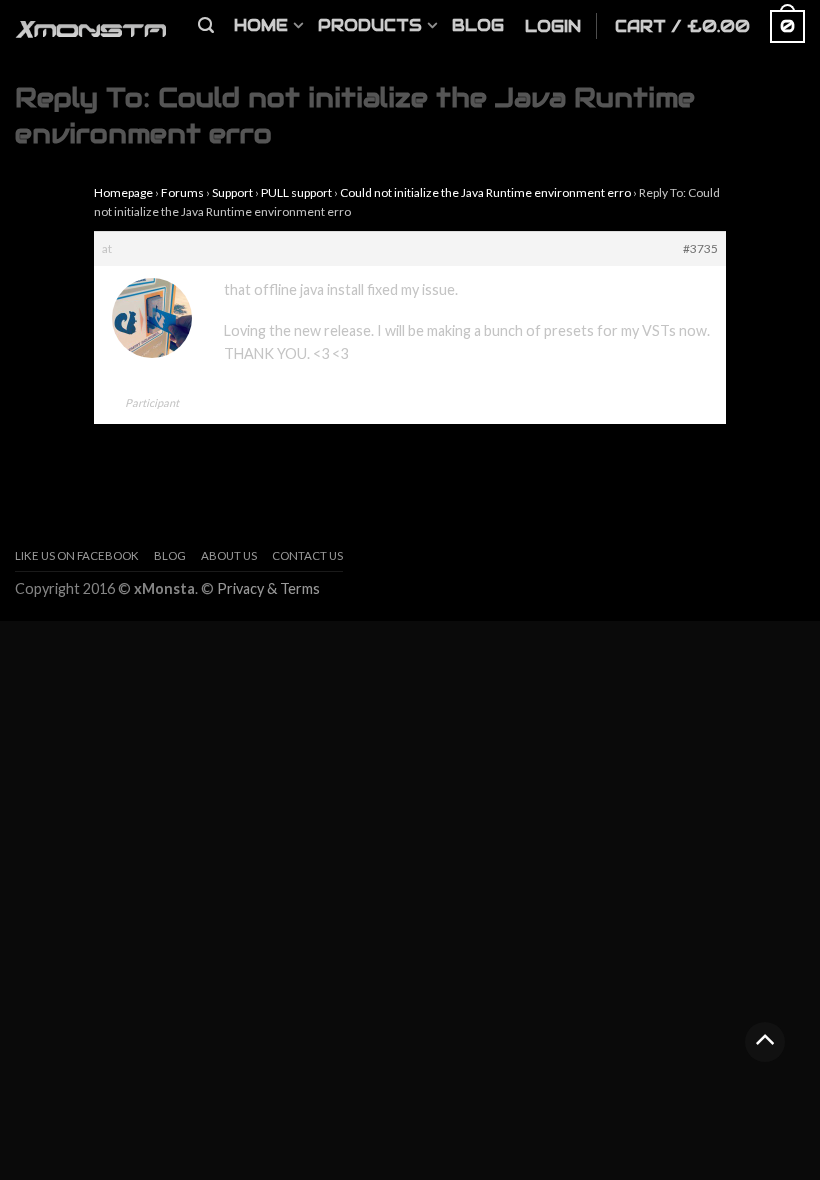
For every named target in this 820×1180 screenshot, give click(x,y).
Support (232, 192)
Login (553, 26)
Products (370, 25)
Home (261, 25)
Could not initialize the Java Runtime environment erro (485, 192)
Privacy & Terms (268, 588)
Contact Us (307, 555)
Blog (478, 25)
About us (229, 555)
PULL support (296, 192)
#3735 (700, 248)
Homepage (123, 192)
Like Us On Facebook (77, 555)
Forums (182, 192)
